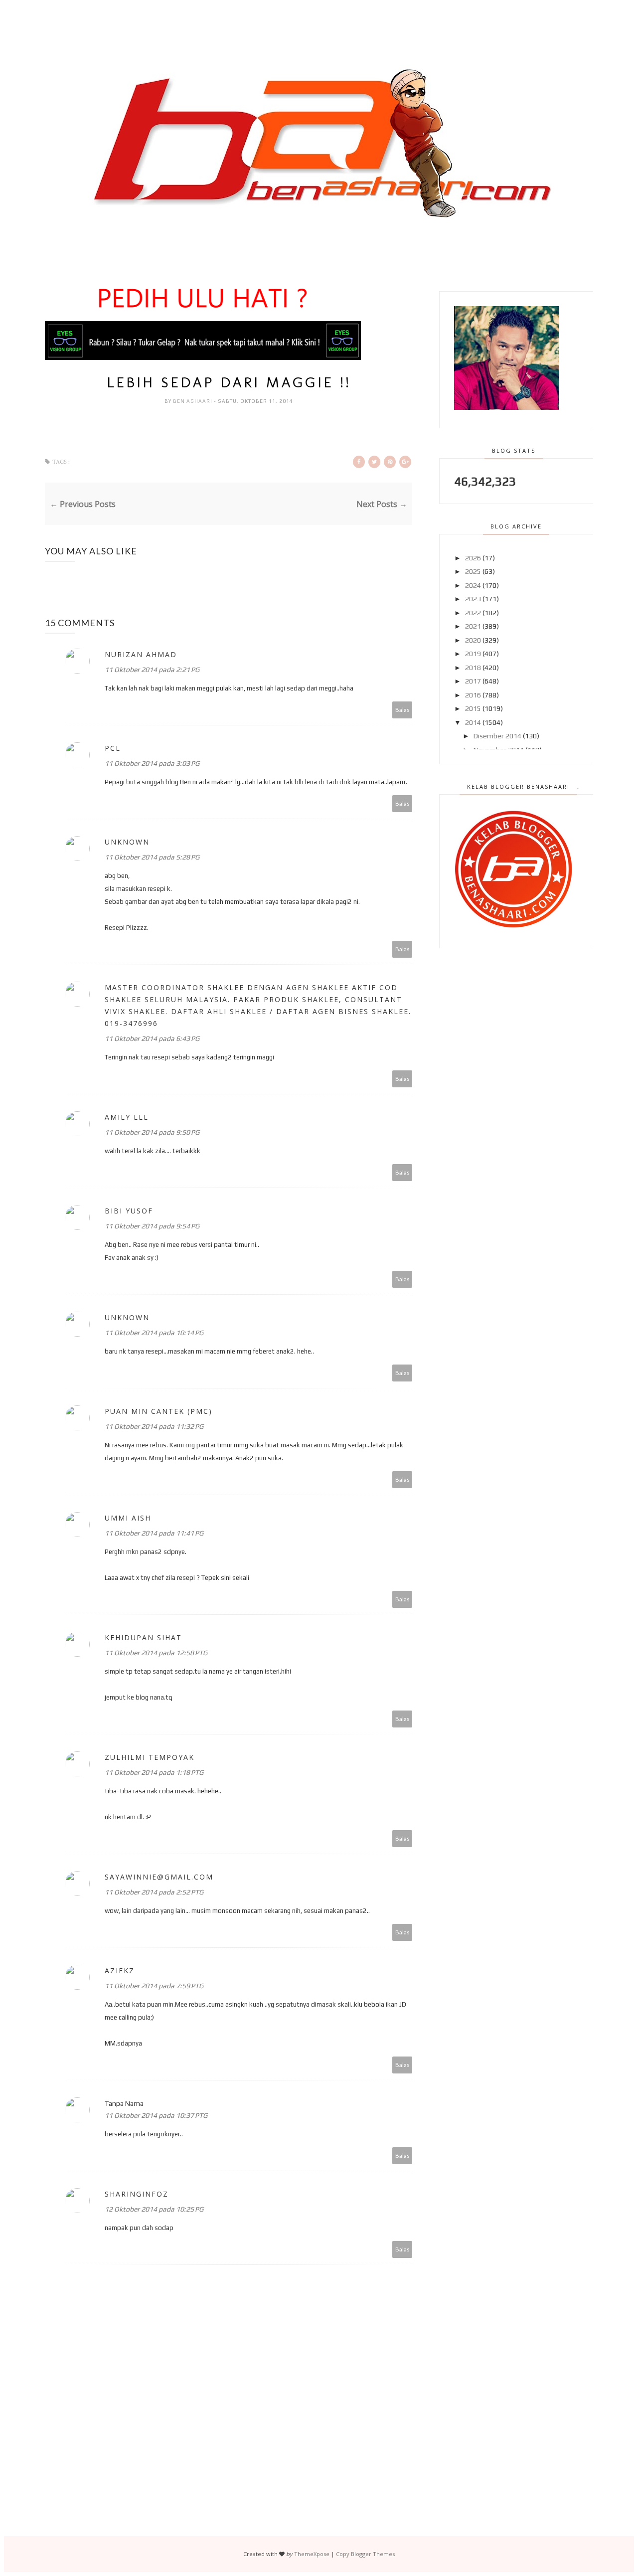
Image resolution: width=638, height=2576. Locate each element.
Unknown (127, 842)
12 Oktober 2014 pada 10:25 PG (154, 2209)
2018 (473, 668)
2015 (473, 708)
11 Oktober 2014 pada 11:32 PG (154, 1426)
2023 (473, 599)
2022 (473, 613)
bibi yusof (129, 1211)
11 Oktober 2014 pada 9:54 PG (152, 1226)
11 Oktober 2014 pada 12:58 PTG (156, 1653)
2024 (473, 585)
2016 (473, 695)
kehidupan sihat (143, 1637)
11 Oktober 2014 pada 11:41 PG (154, 1533)
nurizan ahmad (141, 654)
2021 (473, 626)
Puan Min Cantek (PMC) (159, 1411)
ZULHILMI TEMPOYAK (150, 1757)
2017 (473, 681)
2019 (473, 654)
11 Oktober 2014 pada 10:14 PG (154, 1333)
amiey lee (127, 1117)
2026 (473, 558)
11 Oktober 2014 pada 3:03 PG (152, 763)
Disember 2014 (497, 736)
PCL (113, 748)
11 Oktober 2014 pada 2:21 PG (152, 670)
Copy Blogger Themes (365, 2554)
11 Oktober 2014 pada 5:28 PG (152, 857)
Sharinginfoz (137, 2194)
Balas (402, 710)
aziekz (120, 1971)
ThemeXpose (312, 2554)
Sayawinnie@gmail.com (159, 1877)
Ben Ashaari (193, 401)
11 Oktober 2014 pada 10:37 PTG (156, 2115)
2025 (473, 571)
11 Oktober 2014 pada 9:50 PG (152, 1132)
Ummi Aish (128, 1518)
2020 (473, 640)
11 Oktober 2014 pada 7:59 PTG (154, 1986)
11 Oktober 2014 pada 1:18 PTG (154, 1772)
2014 (473, 722)
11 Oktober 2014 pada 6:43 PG (152, 1038)
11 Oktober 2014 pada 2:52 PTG (154, 1892)
